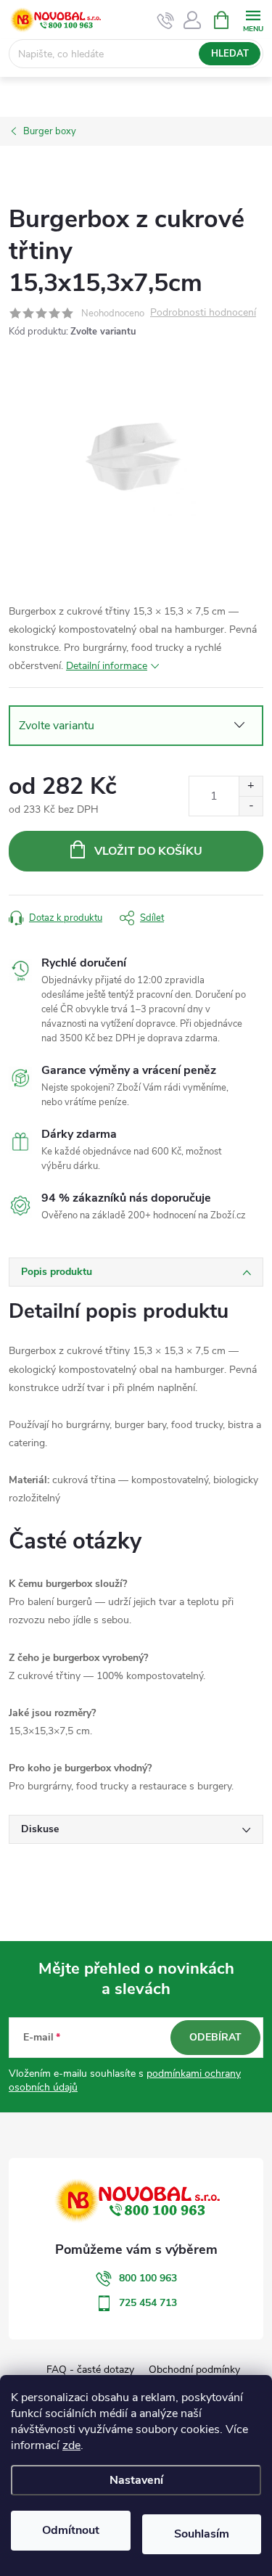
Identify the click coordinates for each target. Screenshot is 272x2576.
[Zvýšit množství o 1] (251, 786)
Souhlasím (202, 2534)
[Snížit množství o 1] (251, 806)
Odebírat (215, 2037)
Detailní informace (107, 666)
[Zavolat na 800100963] (166, 20)
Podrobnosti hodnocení (203, 313)
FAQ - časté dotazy (90, 2370)
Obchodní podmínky (194, 2370)
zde (71, 2445)
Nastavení (136, 2480)
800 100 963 (148, 2278)
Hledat (230, 54)
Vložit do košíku (148, 851)
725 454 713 (148, 2303)
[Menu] (253, 19)
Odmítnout (71, 2530)
